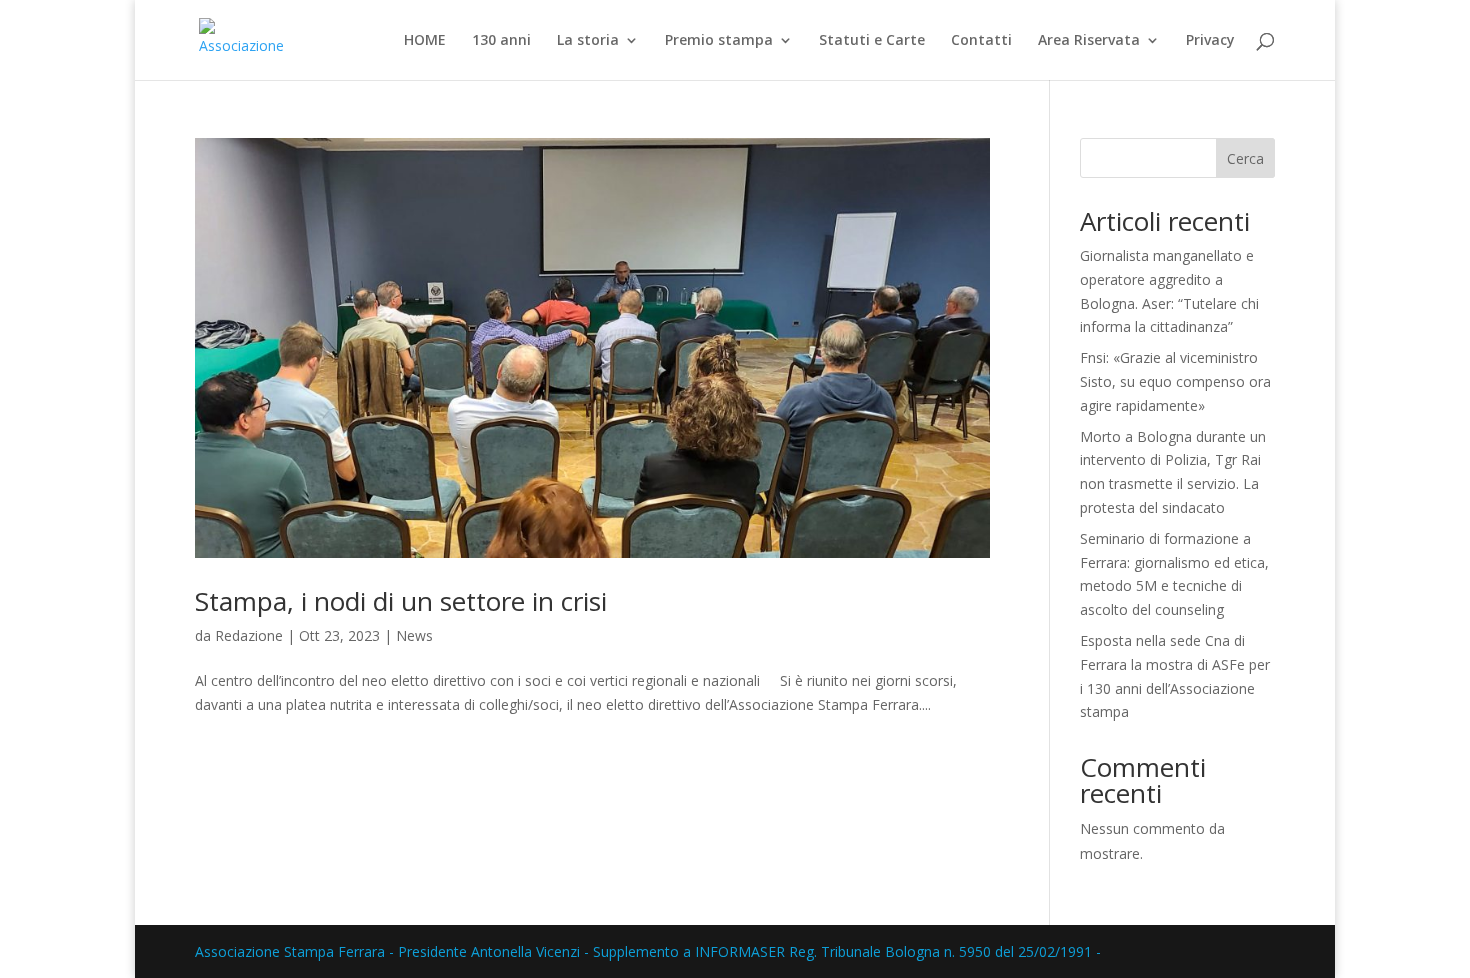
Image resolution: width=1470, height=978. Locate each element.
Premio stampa (719, 41)
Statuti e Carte (872, 41)
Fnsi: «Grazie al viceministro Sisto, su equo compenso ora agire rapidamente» (1175, 381)
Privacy (1210, 41)
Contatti (981, 41)
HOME (425, 41)
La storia (588, 41)
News (414, 635)
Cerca (1245, 158)
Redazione (249, 635)
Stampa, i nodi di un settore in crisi (401, 601)
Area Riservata (1089, 41)
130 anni (501, 41)
